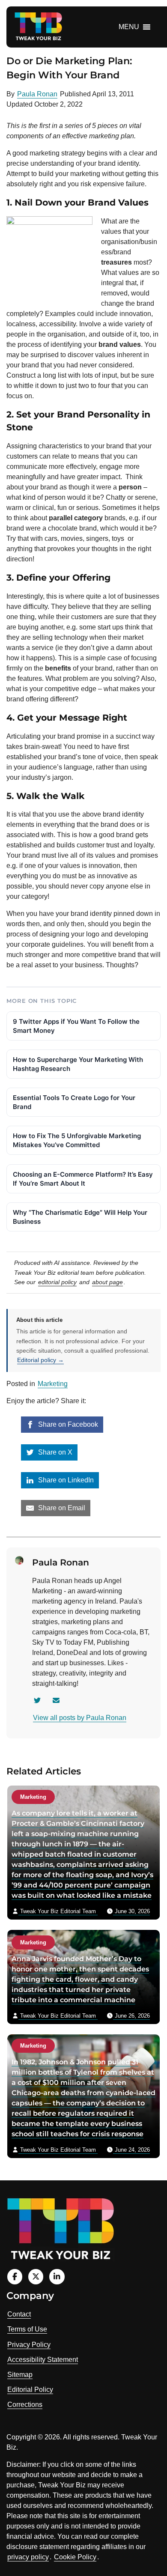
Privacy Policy (29, 2345)
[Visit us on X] (36, 2276)
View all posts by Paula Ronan (80, 1718)
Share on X (54, 1452)
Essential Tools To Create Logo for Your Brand (74, 1102)
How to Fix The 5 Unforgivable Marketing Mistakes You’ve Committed (77, 1140)
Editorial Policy (30, 2390)
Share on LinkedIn (65, 1480)
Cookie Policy (75, 2557)
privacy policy (28, 2557)
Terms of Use (27, 2329)
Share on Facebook (67, 1424)
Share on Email (61, 1508)
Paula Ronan (37, 94)
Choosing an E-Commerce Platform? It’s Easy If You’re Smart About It (83, 1179)
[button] (129, 27)
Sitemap (20, 2375)
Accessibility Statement (43, 2360)
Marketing (53, 1384)
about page (107, 1282)
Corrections (25, 2405)
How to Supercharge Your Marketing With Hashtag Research (78, 1064)
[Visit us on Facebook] (15, 2276)
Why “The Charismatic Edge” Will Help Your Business (80, 1217)
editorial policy (57, 1282)
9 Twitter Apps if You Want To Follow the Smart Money (76, 1026)
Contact (19, 2314)
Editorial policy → (40, 1360)
